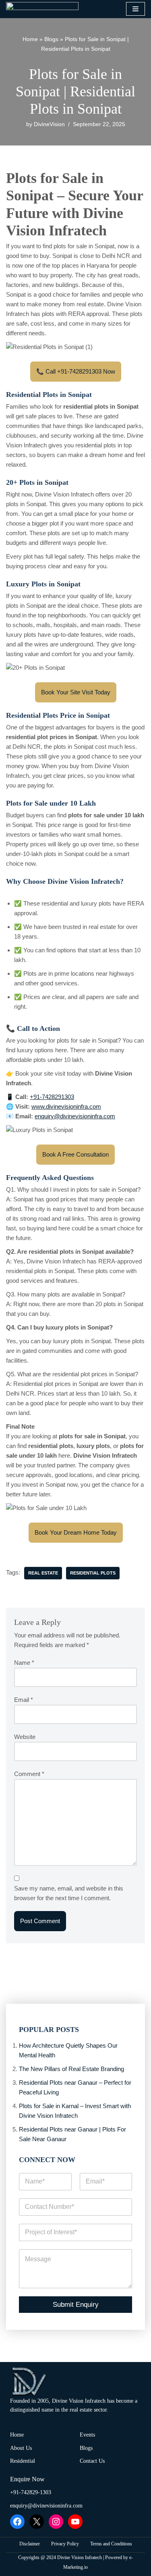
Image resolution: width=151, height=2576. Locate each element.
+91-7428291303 (52, 1097)
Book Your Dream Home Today (76, 1532)
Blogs (51, 39)
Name (24, 1663)
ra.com (106, 1116)
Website (25, 1737)
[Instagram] (56, 2522)
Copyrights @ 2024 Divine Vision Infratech (60, 2557)
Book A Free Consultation (75, 1154)
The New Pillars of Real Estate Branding (71, 2069)
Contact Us (92, 2461)
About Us (21, 2448)
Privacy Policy (65, 2544)
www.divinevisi (51, 1106)
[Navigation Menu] (135, 9)
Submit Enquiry (76, 2305)
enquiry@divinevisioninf (66, 1116)
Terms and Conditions (111, 2544)
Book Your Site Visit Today (76, 692)
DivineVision (49, 124)
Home (30, 39)
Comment (29, 1774)
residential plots (93, 1573)
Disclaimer (30, 2544)
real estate (43, 1573)
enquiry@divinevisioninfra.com (46, 2506)
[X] (37, 2522)
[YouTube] (75, 2522)
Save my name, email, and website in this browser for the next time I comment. (69, 1893)
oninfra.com (86, 1106)
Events (87, 2435)
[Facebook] (17, 2522)
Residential (23, 2461)
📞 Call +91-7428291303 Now (76, 371)
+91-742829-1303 (31, 2492)
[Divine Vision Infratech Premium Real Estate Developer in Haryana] (42, 9)
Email (24, 1700)
